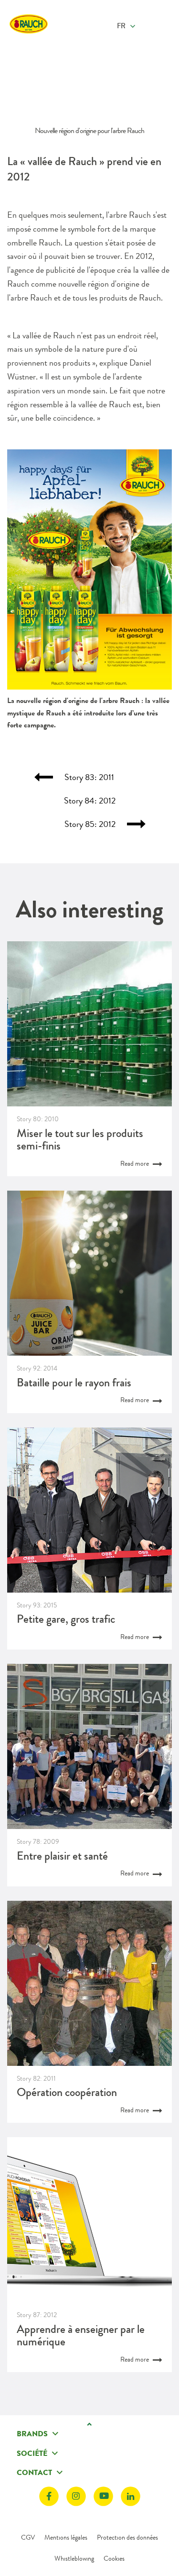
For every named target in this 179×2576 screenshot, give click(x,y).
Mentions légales (66, 2537)
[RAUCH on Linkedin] (131, 2496)
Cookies (114, 2558)
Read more (135, 1163)
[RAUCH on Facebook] (49, 2496)
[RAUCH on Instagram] (76, 2496)
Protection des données (127, 2537)
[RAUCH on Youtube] (103, 2496)
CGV (28, 2537)
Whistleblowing (74, 2558)
